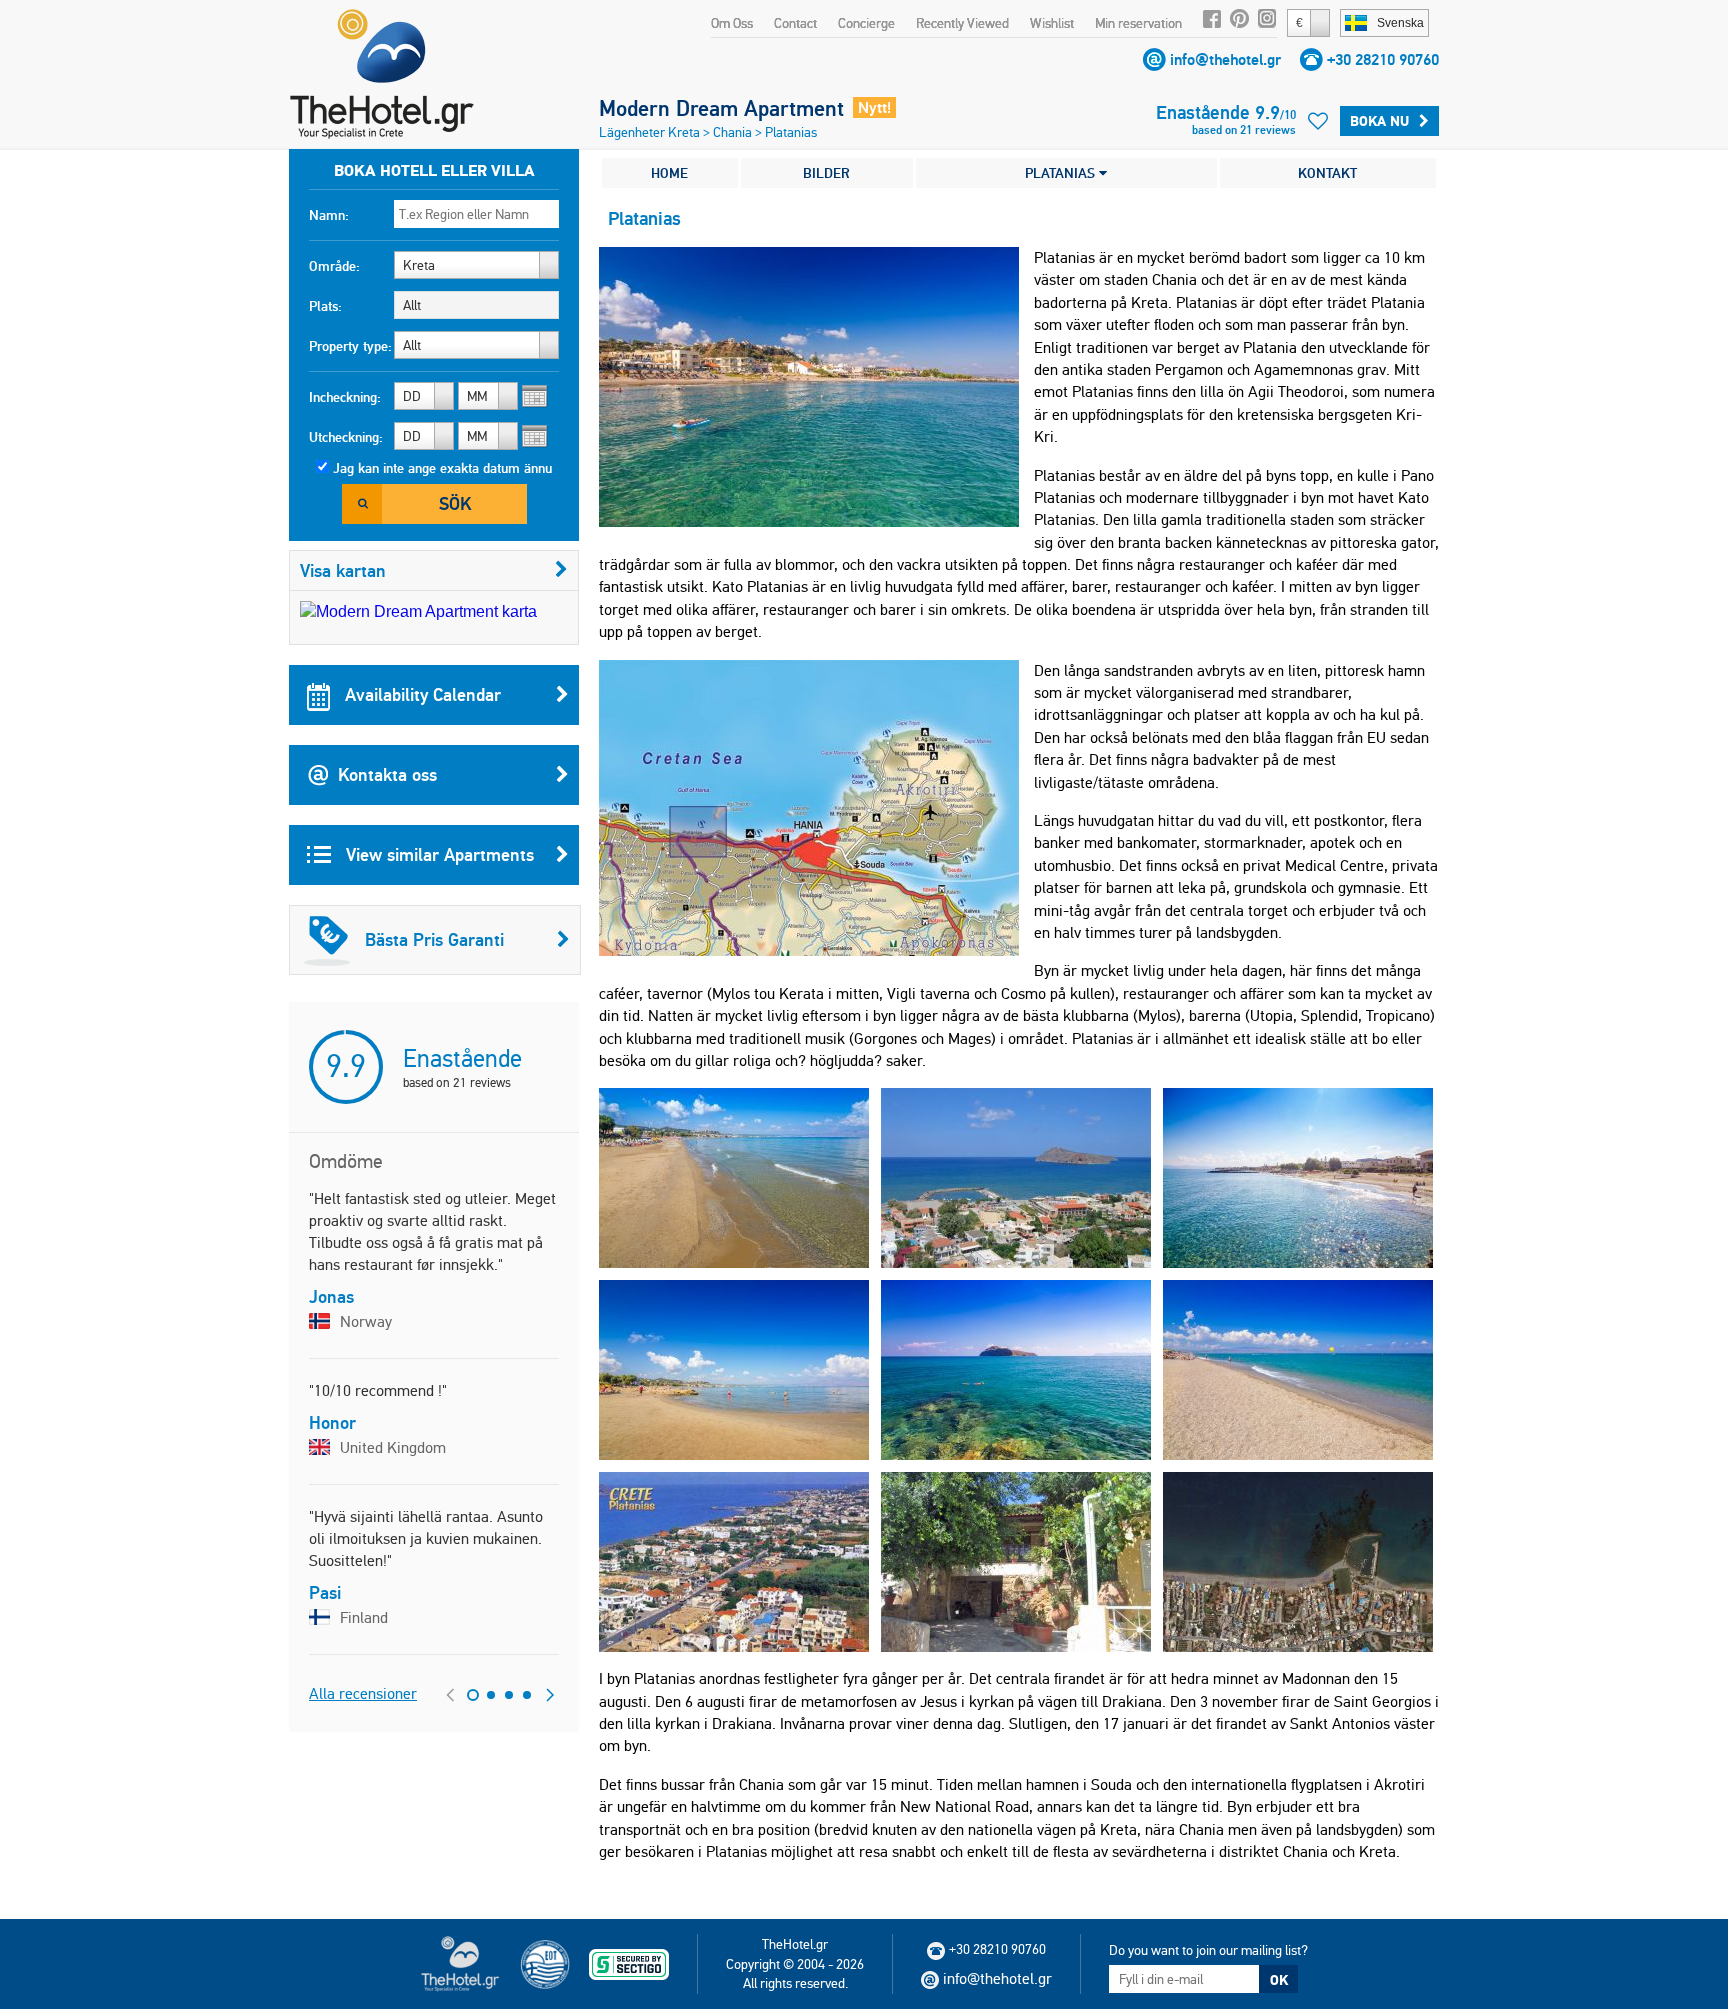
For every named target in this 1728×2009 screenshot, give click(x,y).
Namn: (329, 215)
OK (1279, 1980)
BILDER (826, 173)
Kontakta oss (387, 774)
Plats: (325, 306)
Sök (455, 503)
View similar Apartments (437, 854)
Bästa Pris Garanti (434, 939)
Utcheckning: (346, 437)
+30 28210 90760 (1383, 59)
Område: (334, 266)
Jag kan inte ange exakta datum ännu (442, 468)
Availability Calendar (420, 694)
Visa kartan (343, 570)
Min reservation (1138, 23)
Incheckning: (345, 397)
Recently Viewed (962, 23)
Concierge (866, 23)
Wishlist (1052, 23)
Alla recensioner (363, 1693)
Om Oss (732, 23)
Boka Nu (1379, 121)
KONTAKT (1327, 173)
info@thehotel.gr (1225, 59)
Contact (795, 23)
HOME (669, 173)
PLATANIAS (1062, 173)
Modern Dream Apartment (721, 108)
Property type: (350, 346)
